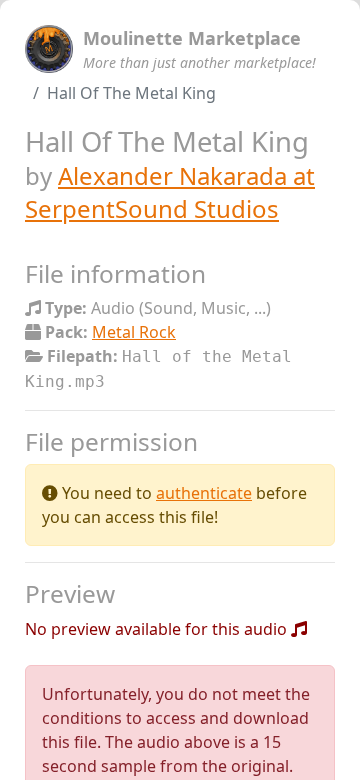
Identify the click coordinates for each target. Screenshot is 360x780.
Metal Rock (134, 332)
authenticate (204, 493)
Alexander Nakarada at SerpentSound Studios (170, 192)
